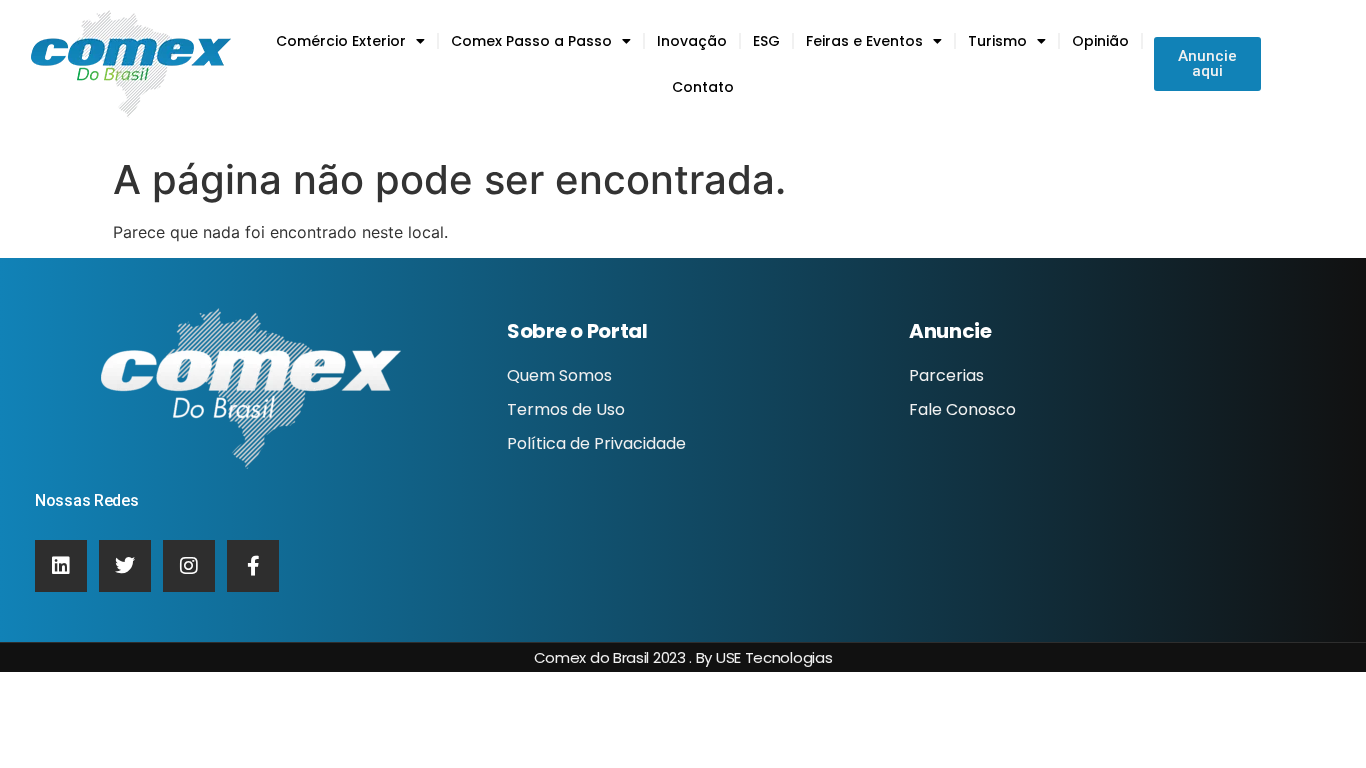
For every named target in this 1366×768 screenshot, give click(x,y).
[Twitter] (125, 566)
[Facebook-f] (253, 566)
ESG (766, 41)
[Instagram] (189, 566)
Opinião (1100, 41)
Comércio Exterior (341, 41)
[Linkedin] (61, 566)
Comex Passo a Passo (531, 41)
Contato (703, 87)
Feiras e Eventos (864, 41)
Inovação (692, 41)
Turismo (997, 41)
